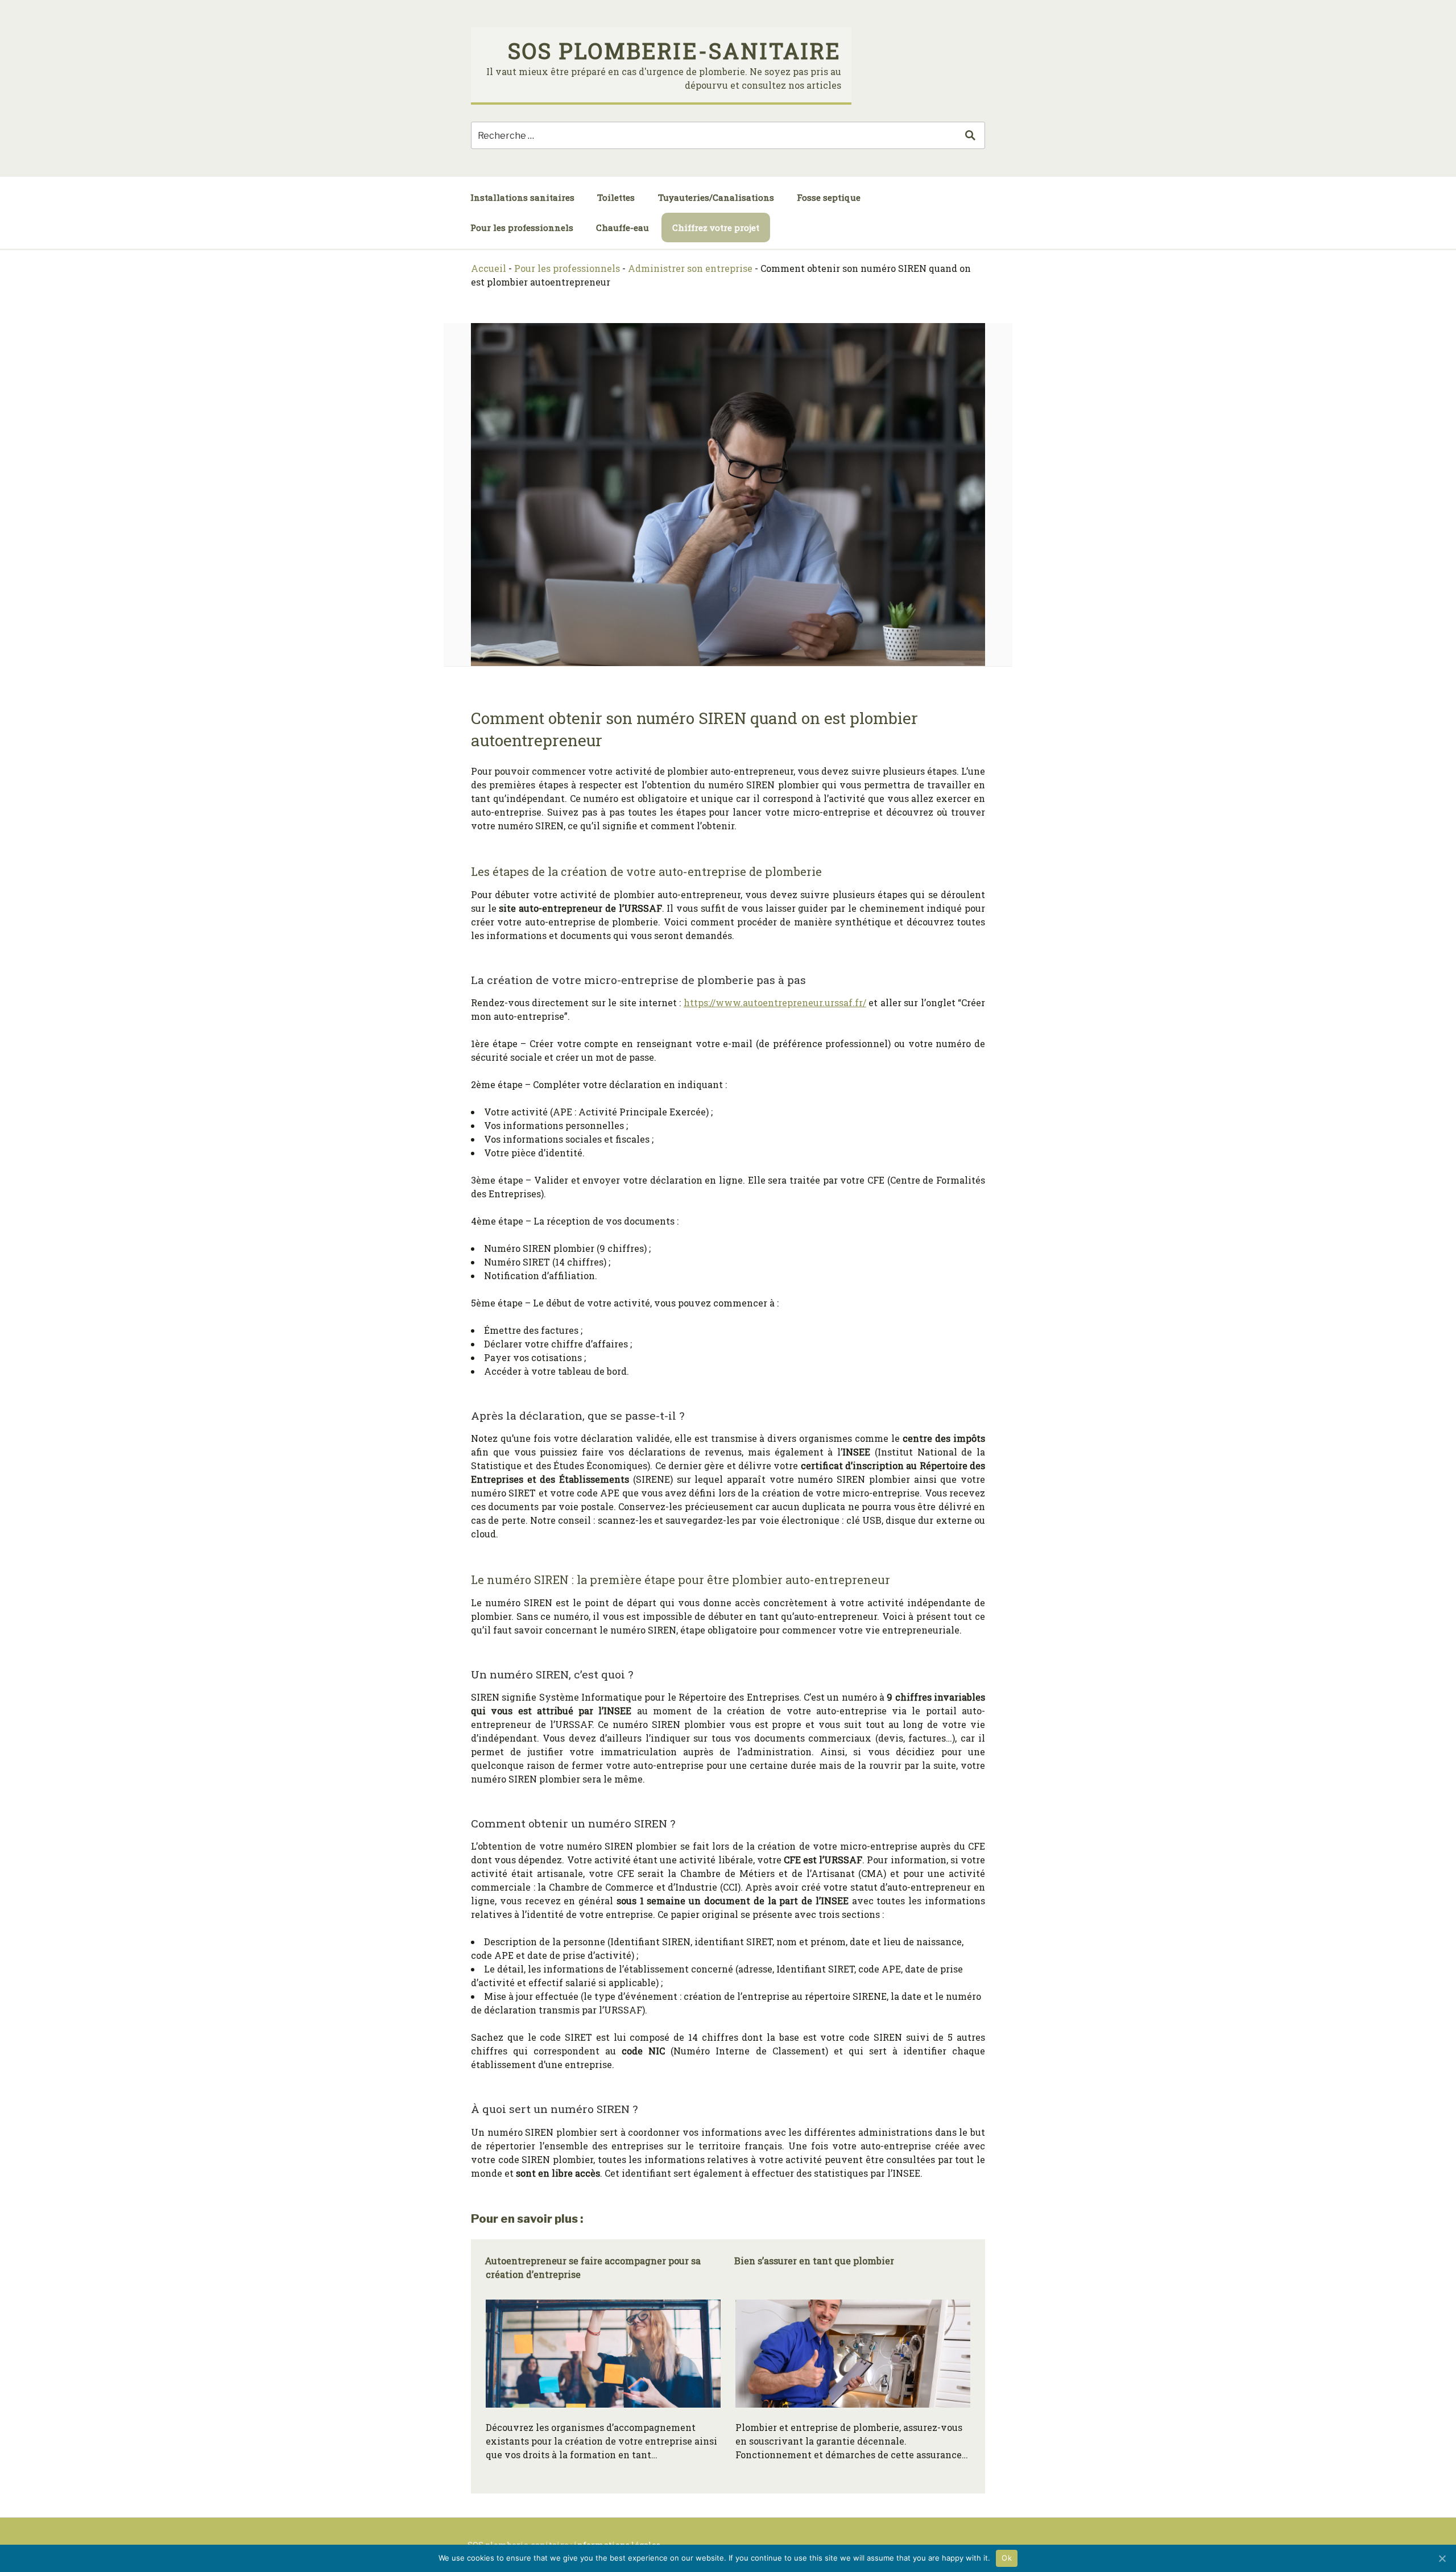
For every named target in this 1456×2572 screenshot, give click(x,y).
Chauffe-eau (622, 228)
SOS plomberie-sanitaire (675, 51)
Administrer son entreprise (690, 268)
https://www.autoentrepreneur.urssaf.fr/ (775, 1002)
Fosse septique (829, 197)
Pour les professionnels (522, 228)
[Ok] (1442, 2558)
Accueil (489, 268)
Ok (1007, 2558)
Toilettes (616, 197)
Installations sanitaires (522, 197)
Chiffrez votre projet (716, 228)
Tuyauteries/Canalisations (716, 197)
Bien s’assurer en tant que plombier (814, 2261)
